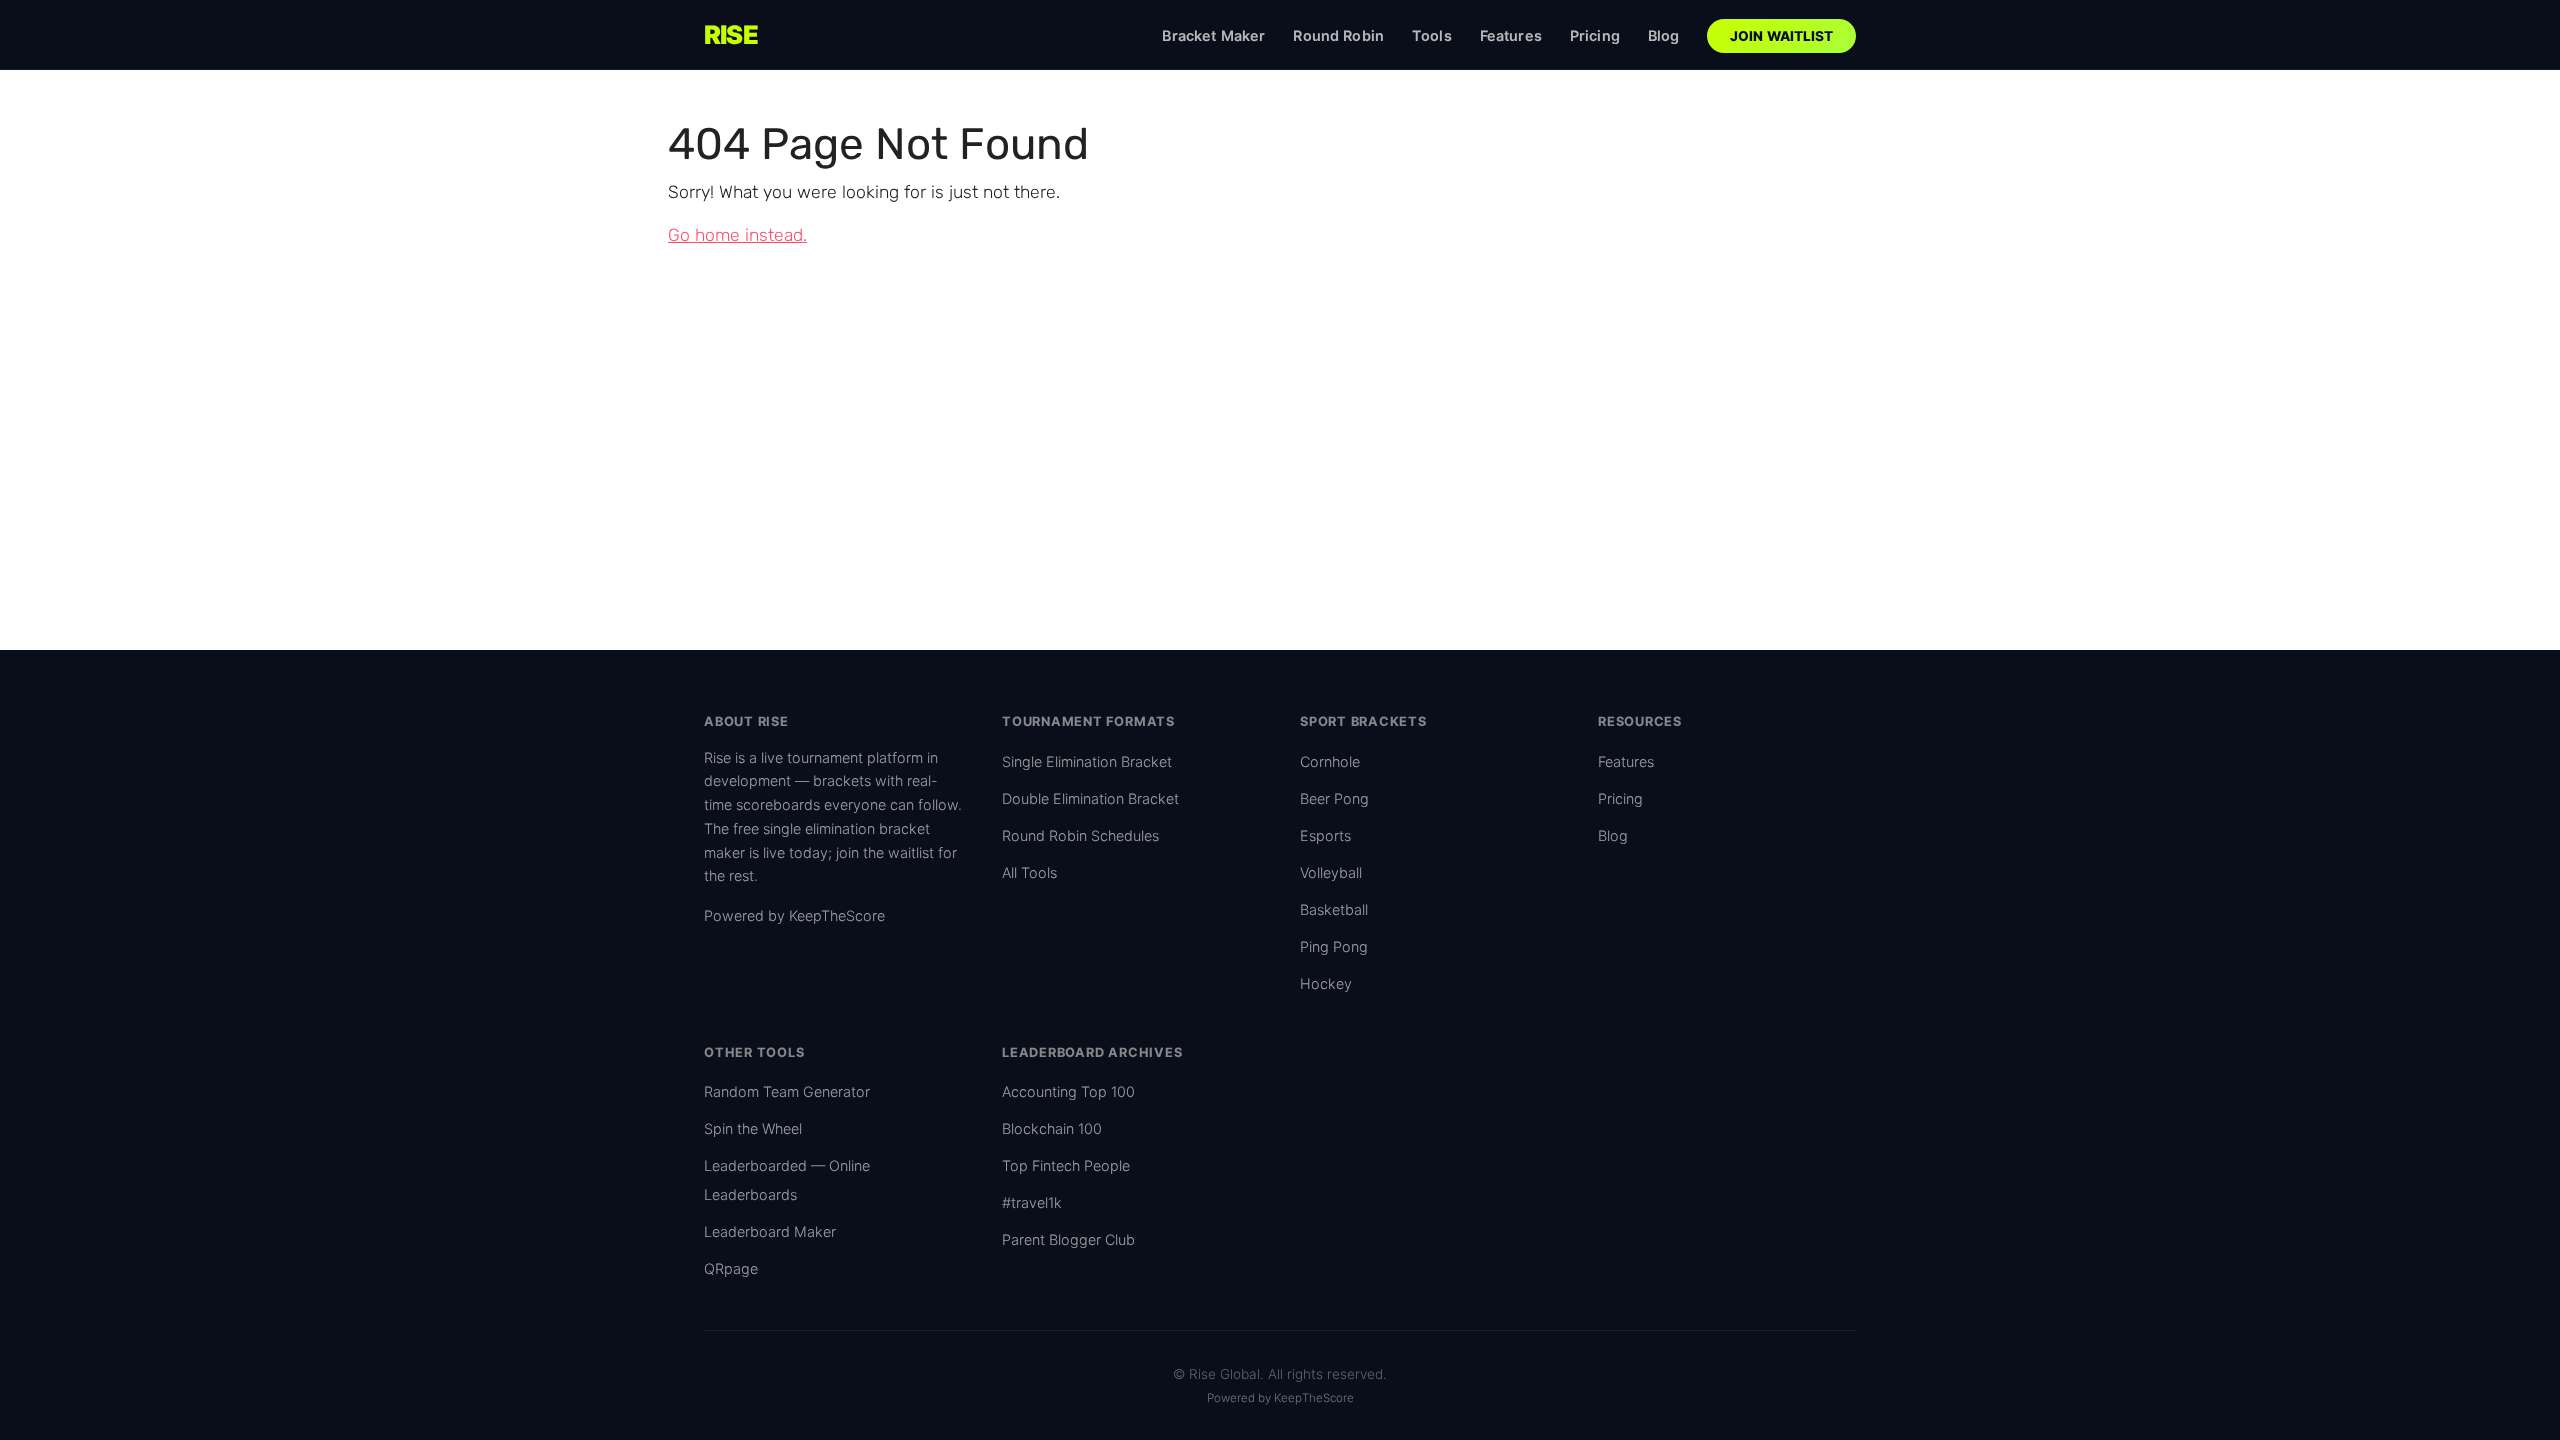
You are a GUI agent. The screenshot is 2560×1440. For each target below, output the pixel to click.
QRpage (731, 1268)
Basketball (1334, 909)
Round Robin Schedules (1080, 835)
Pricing (1595, 35)
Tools (1432, 35)
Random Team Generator (787, 1091)
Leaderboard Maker (770, 1231)
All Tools (1029, 872)
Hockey (1326, 983)
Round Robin (1338, 35)
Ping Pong (1334, 946)
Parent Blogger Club (1068, 1239)
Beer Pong (1334, 798)
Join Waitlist (1782, 36)
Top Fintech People (1066, 1165)
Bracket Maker (1213, 35)
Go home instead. (737, 235)
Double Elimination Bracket (1090, 798)
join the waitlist (885, 852)
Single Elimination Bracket (1087, 761)
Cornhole (1330, 761)
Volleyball (1331, 872)
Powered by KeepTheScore (794, 915)
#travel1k (1032, 1202)
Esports (1325, 835)
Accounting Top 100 (1068, 1091)
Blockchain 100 (1052, 1128)
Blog (1664, 35)
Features (1511, 35)
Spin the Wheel (753, 1128)
